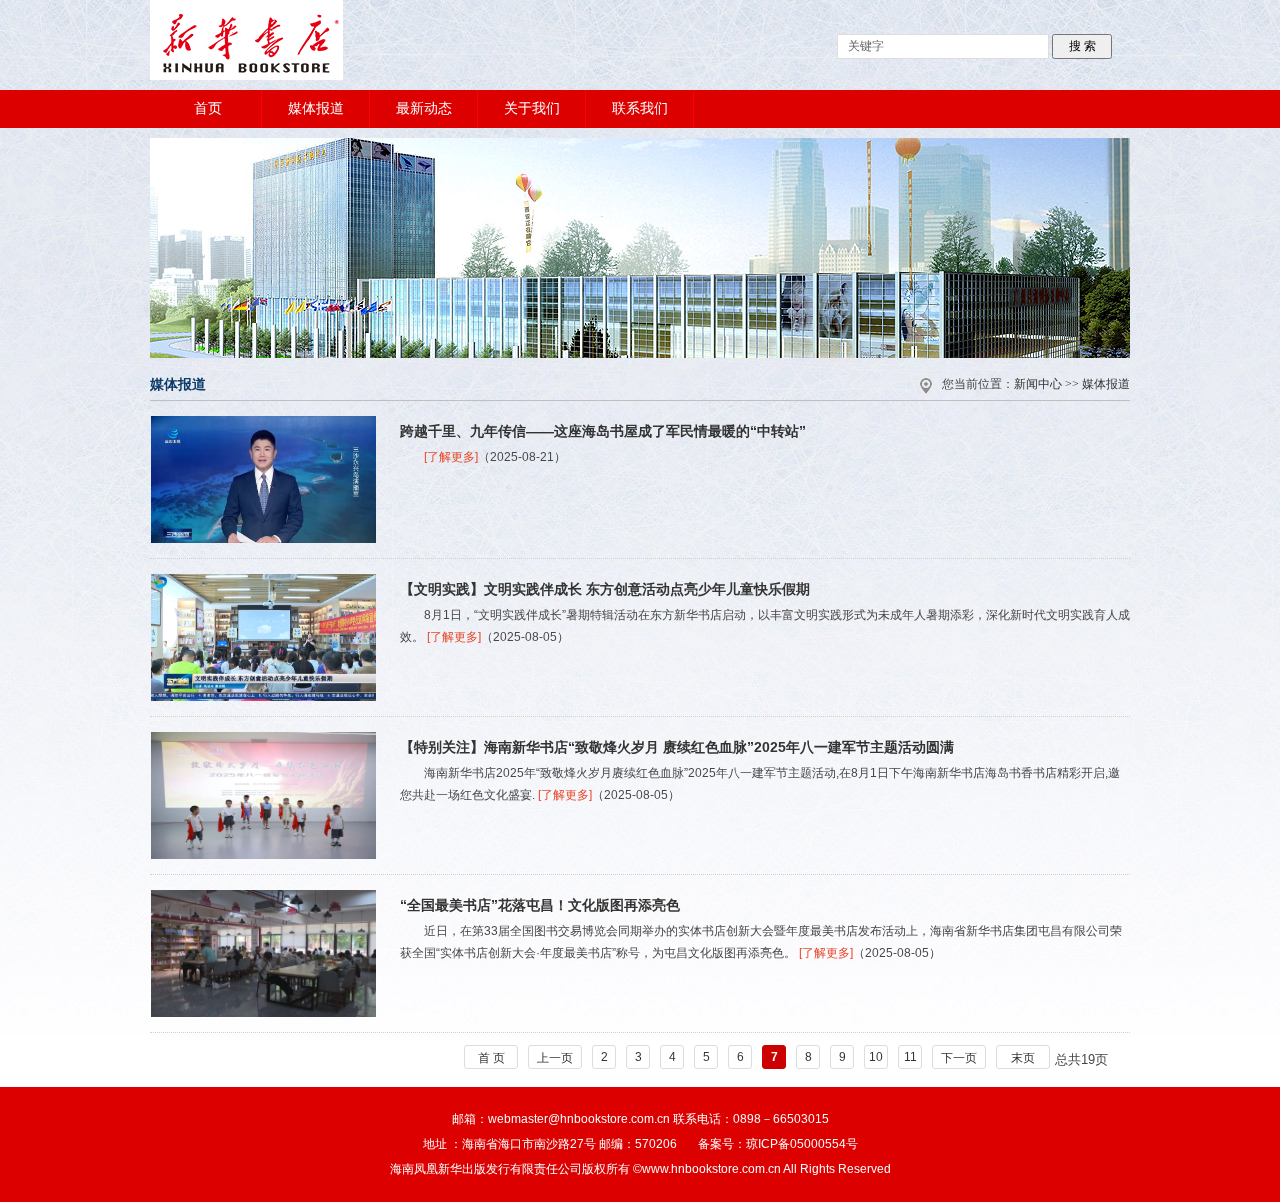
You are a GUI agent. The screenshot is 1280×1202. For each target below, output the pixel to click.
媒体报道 (316, 108)
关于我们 (532, 108)
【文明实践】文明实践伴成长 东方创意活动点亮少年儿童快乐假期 (605, 589)
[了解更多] (451, 457)
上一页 (555, 1058)
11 (910, 1057)
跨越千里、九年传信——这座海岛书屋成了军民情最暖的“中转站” (603, 431)
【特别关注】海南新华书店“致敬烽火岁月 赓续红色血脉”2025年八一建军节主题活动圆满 (677, 747)
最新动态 (424, 108)
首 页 (491, 1058)
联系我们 (640, 108)
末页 (1023, 1058)
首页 (208, 108)
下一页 (959, 1058)
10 (876, 1057)
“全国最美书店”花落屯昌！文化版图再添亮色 (540, 905)
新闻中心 (1038, 384)
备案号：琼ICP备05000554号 (778, 1144)
